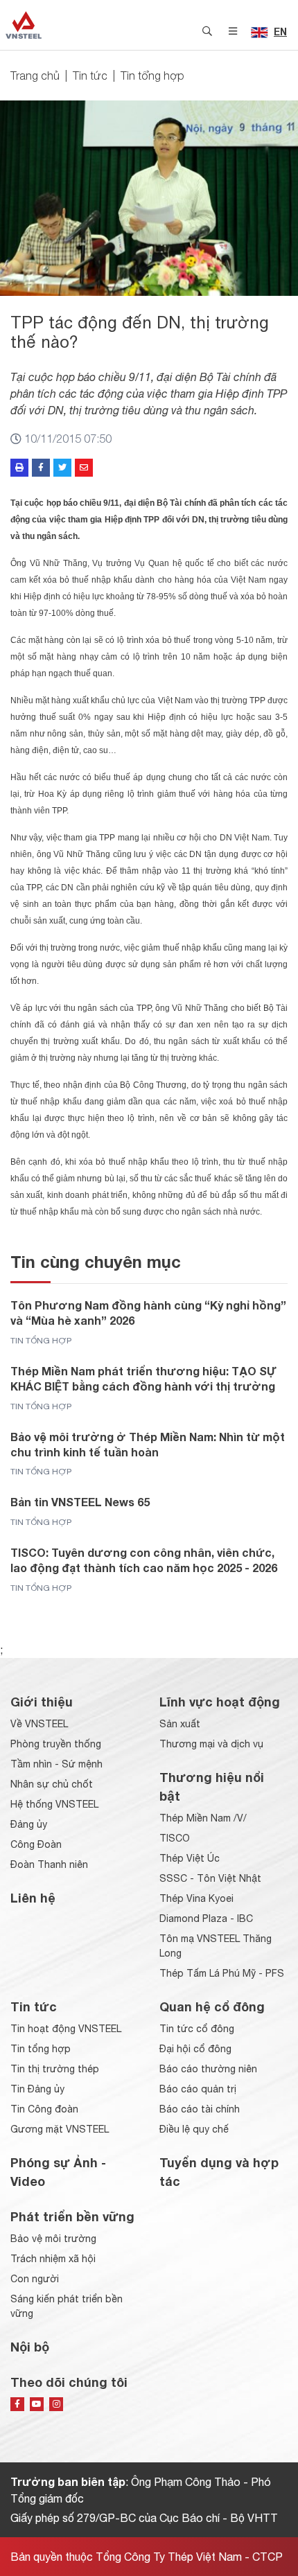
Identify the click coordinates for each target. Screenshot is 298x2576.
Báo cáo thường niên (208, 2069)
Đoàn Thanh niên (49, 1864)
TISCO (175, 1838)
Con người (35, 2279)
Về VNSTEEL (39, 1724)
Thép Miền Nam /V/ (203, 1818)
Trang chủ (35, 76)
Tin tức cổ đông (197, 2029)
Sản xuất (180, 1724)
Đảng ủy (29, 1824)
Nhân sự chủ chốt (52, 1784)
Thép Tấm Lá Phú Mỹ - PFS (222, 1973)
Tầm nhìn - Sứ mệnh (56, 1764)
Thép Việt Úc (190, 1858)
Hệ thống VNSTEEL (54, 1804)
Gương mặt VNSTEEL (60, 2129)
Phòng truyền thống (56, 1744)
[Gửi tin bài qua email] (84, 468)
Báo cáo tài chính (200, 2109)
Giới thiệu (42, 1702)
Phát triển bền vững (72, 2216)
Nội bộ (30, 2347)
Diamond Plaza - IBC (206, 1918)
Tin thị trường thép (55, 2069)
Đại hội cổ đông (195, 2049)
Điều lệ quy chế (194, 2129)
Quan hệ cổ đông (212, 2006)
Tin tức (90, 76)
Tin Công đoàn (44, 2109)
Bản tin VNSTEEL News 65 (80, 1502)
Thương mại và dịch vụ (211, 1744)
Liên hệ (33, 1898)
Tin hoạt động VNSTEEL (66, 2029)
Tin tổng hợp (152, 76)
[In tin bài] (19, 468)
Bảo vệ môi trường (53, 2239)
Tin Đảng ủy (37, 2089)
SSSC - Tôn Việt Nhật (210, 1878)
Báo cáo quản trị (198, 2089)
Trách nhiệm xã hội (53, 2259)
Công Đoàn (36, 1844)
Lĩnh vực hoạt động (220, 1702)
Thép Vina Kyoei (196, 1898)
